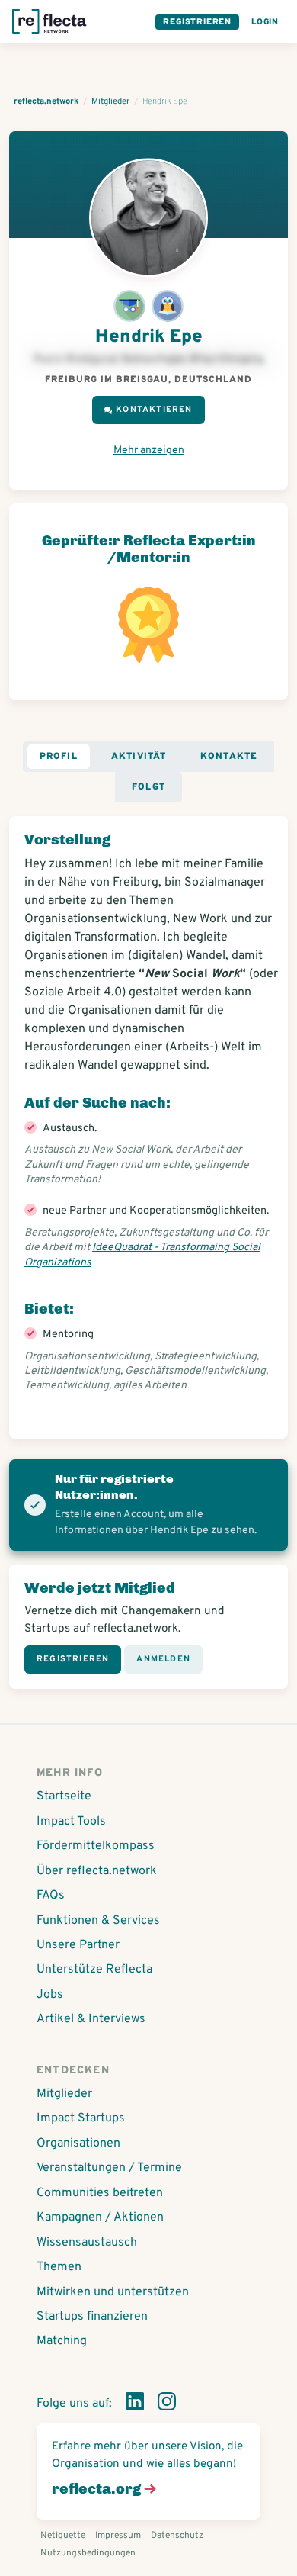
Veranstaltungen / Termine (109, 2168)
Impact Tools (71, 1822)
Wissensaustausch (87, 2243)
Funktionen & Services (98, 1921)
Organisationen (78, 2143)
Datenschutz (177, 2536)
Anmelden (163, 1659)
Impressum (118, 2536)
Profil (59, 757)
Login (265, 22)
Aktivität (139, 757)
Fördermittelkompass (96, 1846)
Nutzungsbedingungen (88, 2553)
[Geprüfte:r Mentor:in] (168, 309)
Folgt (148, 787)
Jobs (50, 1995)
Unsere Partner (78, 1945)
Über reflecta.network (97, 1871)
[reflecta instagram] (167, 2404)
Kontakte (229, 757)
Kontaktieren (154, 410)
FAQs (51, 1896)
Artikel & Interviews (91, 2019)
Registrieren (197, 22)
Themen (59, 2267)
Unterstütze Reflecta (94, 1970)
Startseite (64, 1796)
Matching (62, 2341)
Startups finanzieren (92, 2317)
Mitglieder (64, 2094)
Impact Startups (81, 2118)
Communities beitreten (100, 2193)
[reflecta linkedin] (135, 2404)
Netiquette (63, 2536)
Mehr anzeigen (149, 450)
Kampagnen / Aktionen (100, 2217)
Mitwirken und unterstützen (113, 2292)
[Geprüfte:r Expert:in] (129, 309)
